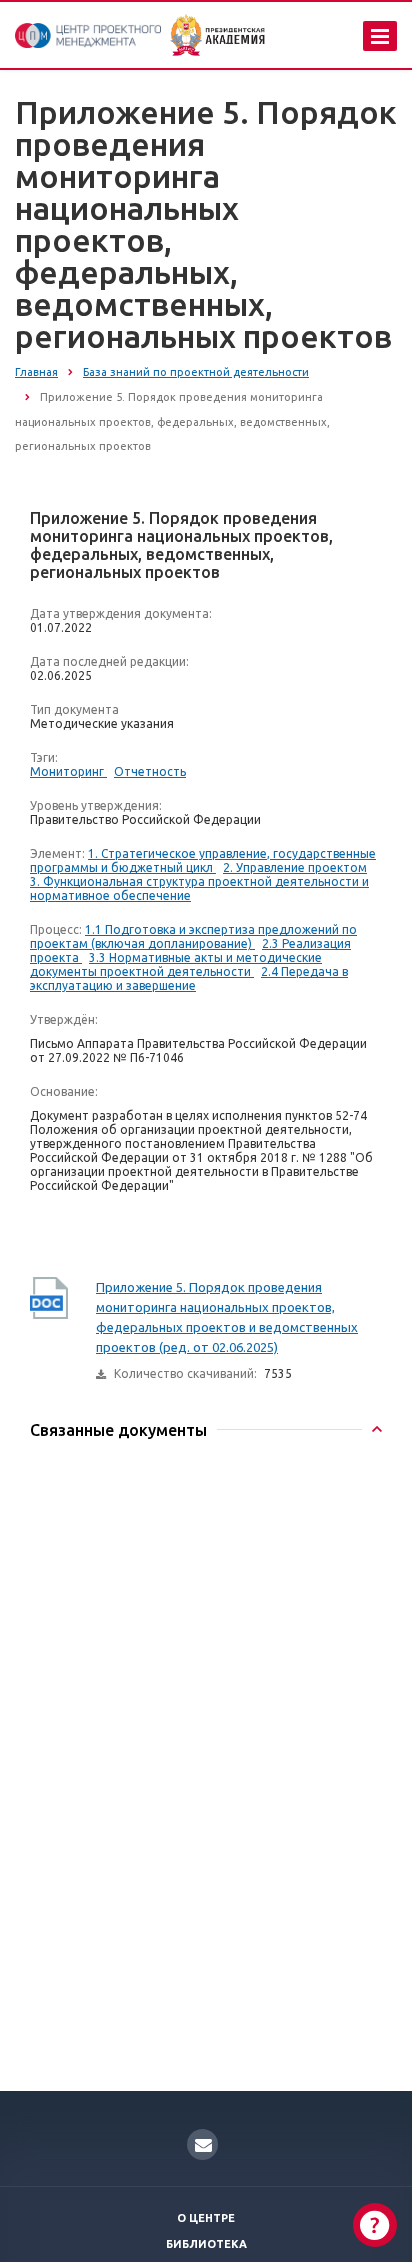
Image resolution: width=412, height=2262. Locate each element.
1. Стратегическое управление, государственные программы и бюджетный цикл (203, 860)
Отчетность (150, 771)
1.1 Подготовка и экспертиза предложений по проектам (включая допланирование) (193, 936)
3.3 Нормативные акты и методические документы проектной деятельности (176, 964)
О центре (206, 2218)
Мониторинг (68, 771)
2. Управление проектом (295, 867)
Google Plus (202, 2144)
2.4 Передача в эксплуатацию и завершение (189, 978)
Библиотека (206, 2244)
